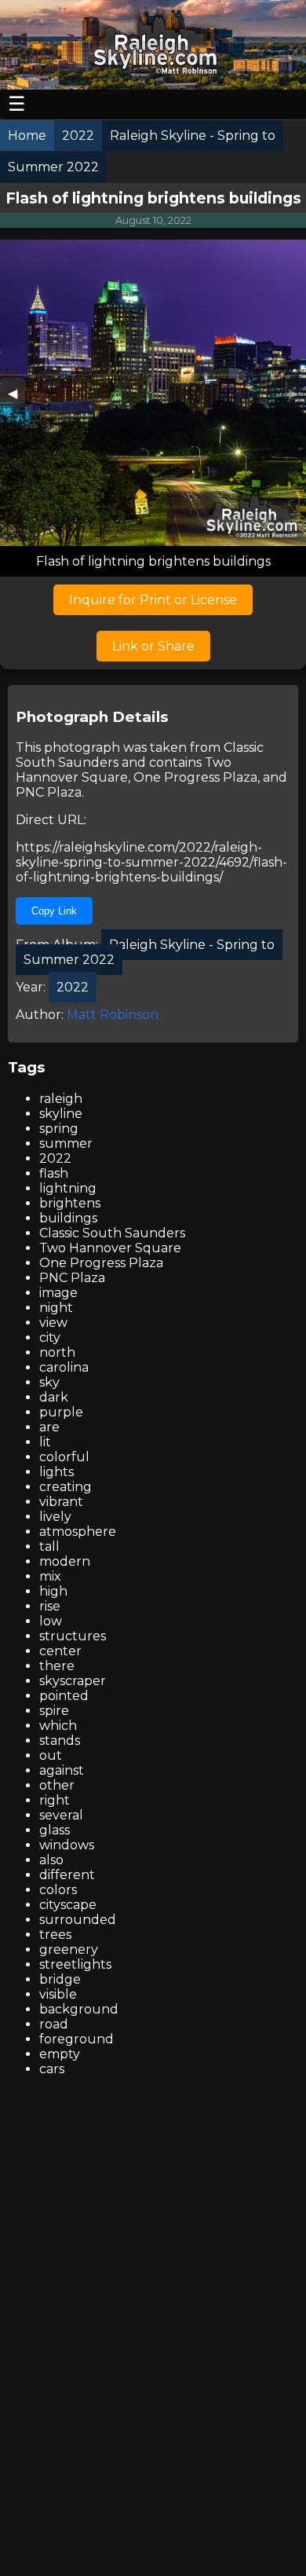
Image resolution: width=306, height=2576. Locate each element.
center (60, 1651)
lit (45, 1442)
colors (58, 1890)
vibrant (61, 1502)
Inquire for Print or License (153, 600)
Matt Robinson (113, 1015)
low (51, 1621)
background (79, 2009)
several (61, 1815)
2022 (55, 1158)
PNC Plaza (49, 792)
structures (73, 1636)
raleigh (61, 1099)
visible (58, 1994)
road (54, 2024)
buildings (68, 1218)
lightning (68, 1188)
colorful (64, 1457)
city (50, 1337)
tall (49, 1546)
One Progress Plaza (195, 777)
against (62, 1770)
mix (50, 1576)
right (55, 1800)
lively (55, 1517)
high (53, 1591)
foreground (76, 2039)
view (53, 1323)
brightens (70, 1203)
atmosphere (78, 1532)
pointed (64, 1696)
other (57, 1785)
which (58, 1726)
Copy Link (54, 911)
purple (61, 1412)
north (57, 1352)
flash (54, 1173)
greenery (69, 1949)
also (51, 1860)
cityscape (68, 1905)
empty (60, 2054)
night (56, 1308)
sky (49, 1382)
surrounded (78, 1920)
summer (66, 1143)
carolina (64, 1367)
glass (55, 1830)
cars (52, 2069)
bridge (60, 1979)
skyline (61, 1114)
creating (66, 1487)
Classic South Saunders (112, 1233)
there (57, 1666)
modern (65, 1561)
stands (60, 1741)
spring (59, 1129)
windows (67, 1845)
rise (50, 1606)
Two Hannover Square (124, 770)
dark (54, 1397)
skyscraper (73, 1681)
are (49, 1427)
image (58, 1293)
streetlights (75, 1964)
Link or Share (153, 646)
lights (56, 1472)
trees (55, 1935)
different (67, 1875)
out (51, 1755)
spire (54, 1711)
